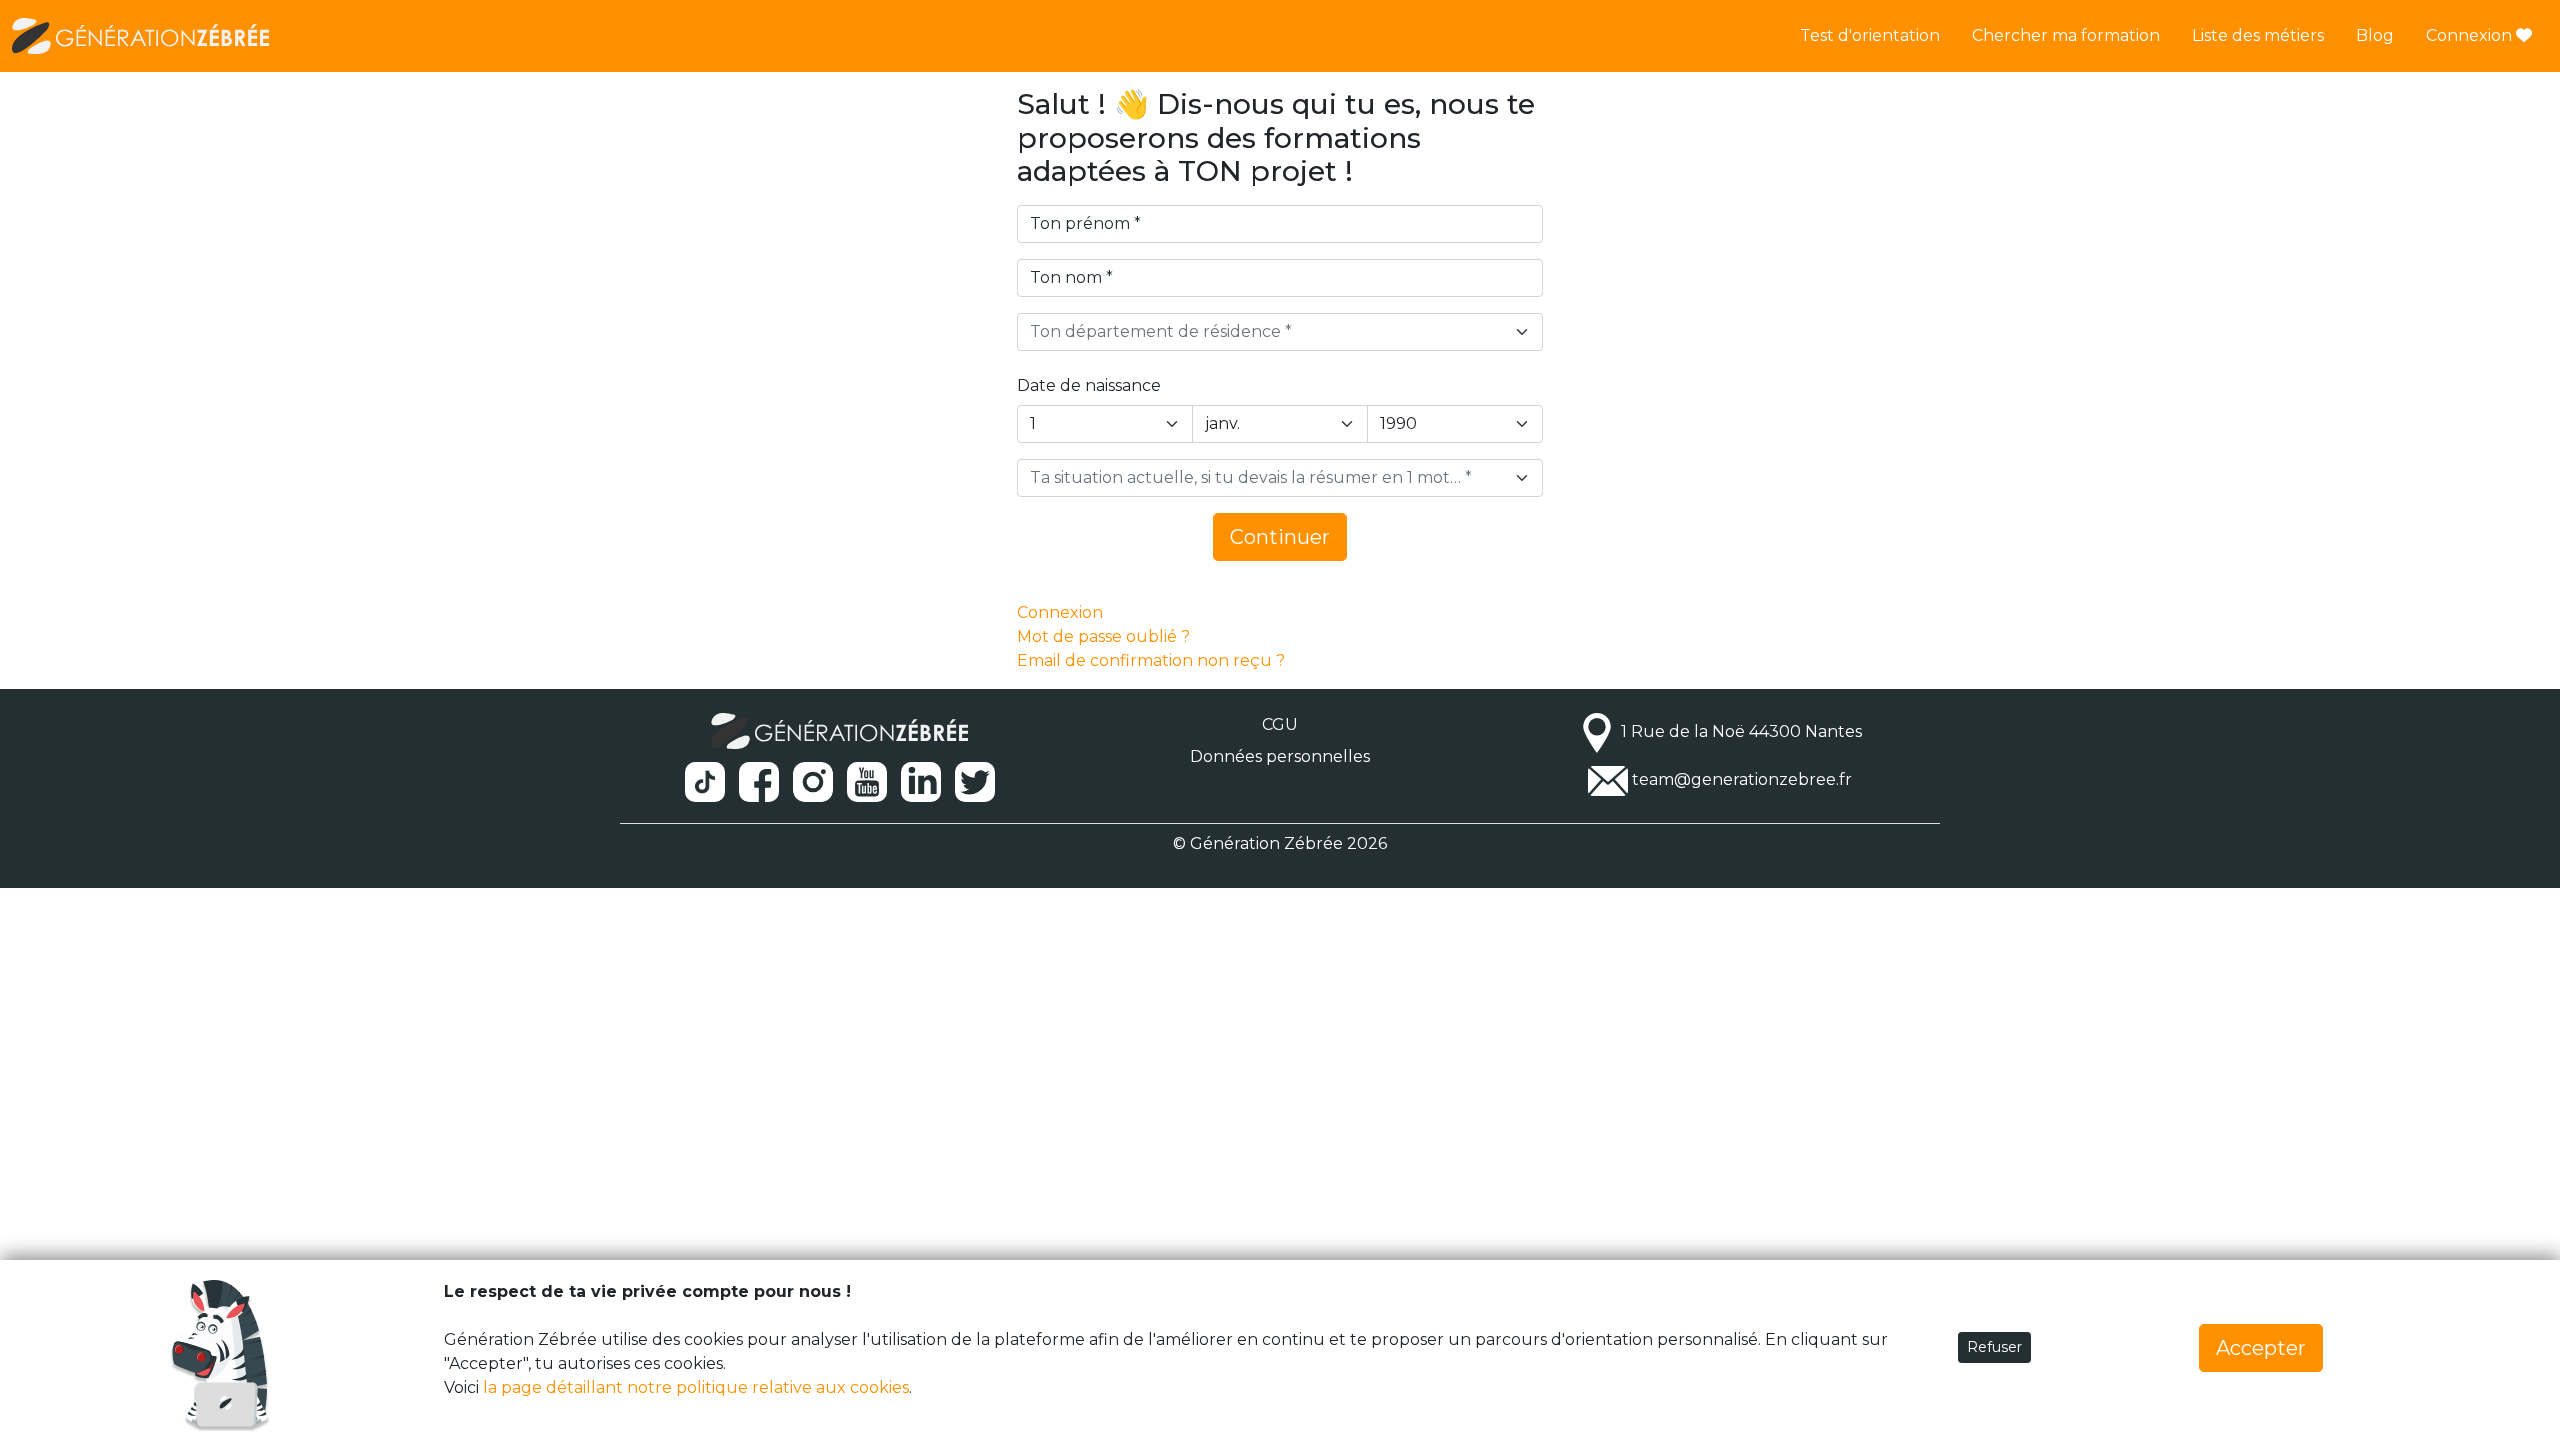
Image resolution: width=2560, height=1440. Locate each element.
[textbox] (1268, 332)
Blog (2375, 35)
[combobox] (1280, 332)
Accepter (2261, 1348)
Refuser (1994, 1347)
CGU (1280, 724)
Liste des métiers (2258, 35)
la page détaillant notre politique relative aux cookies (696, 1387)
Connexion (2471, 35)
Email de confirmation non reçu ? (1151, 660)
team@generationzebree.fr (1742, 779)
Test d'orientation (1870, 35)
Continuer (1280, 537)
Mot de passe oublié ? (1103, 636)
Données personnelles (1280, 756)
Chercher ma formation (2066, 35)
